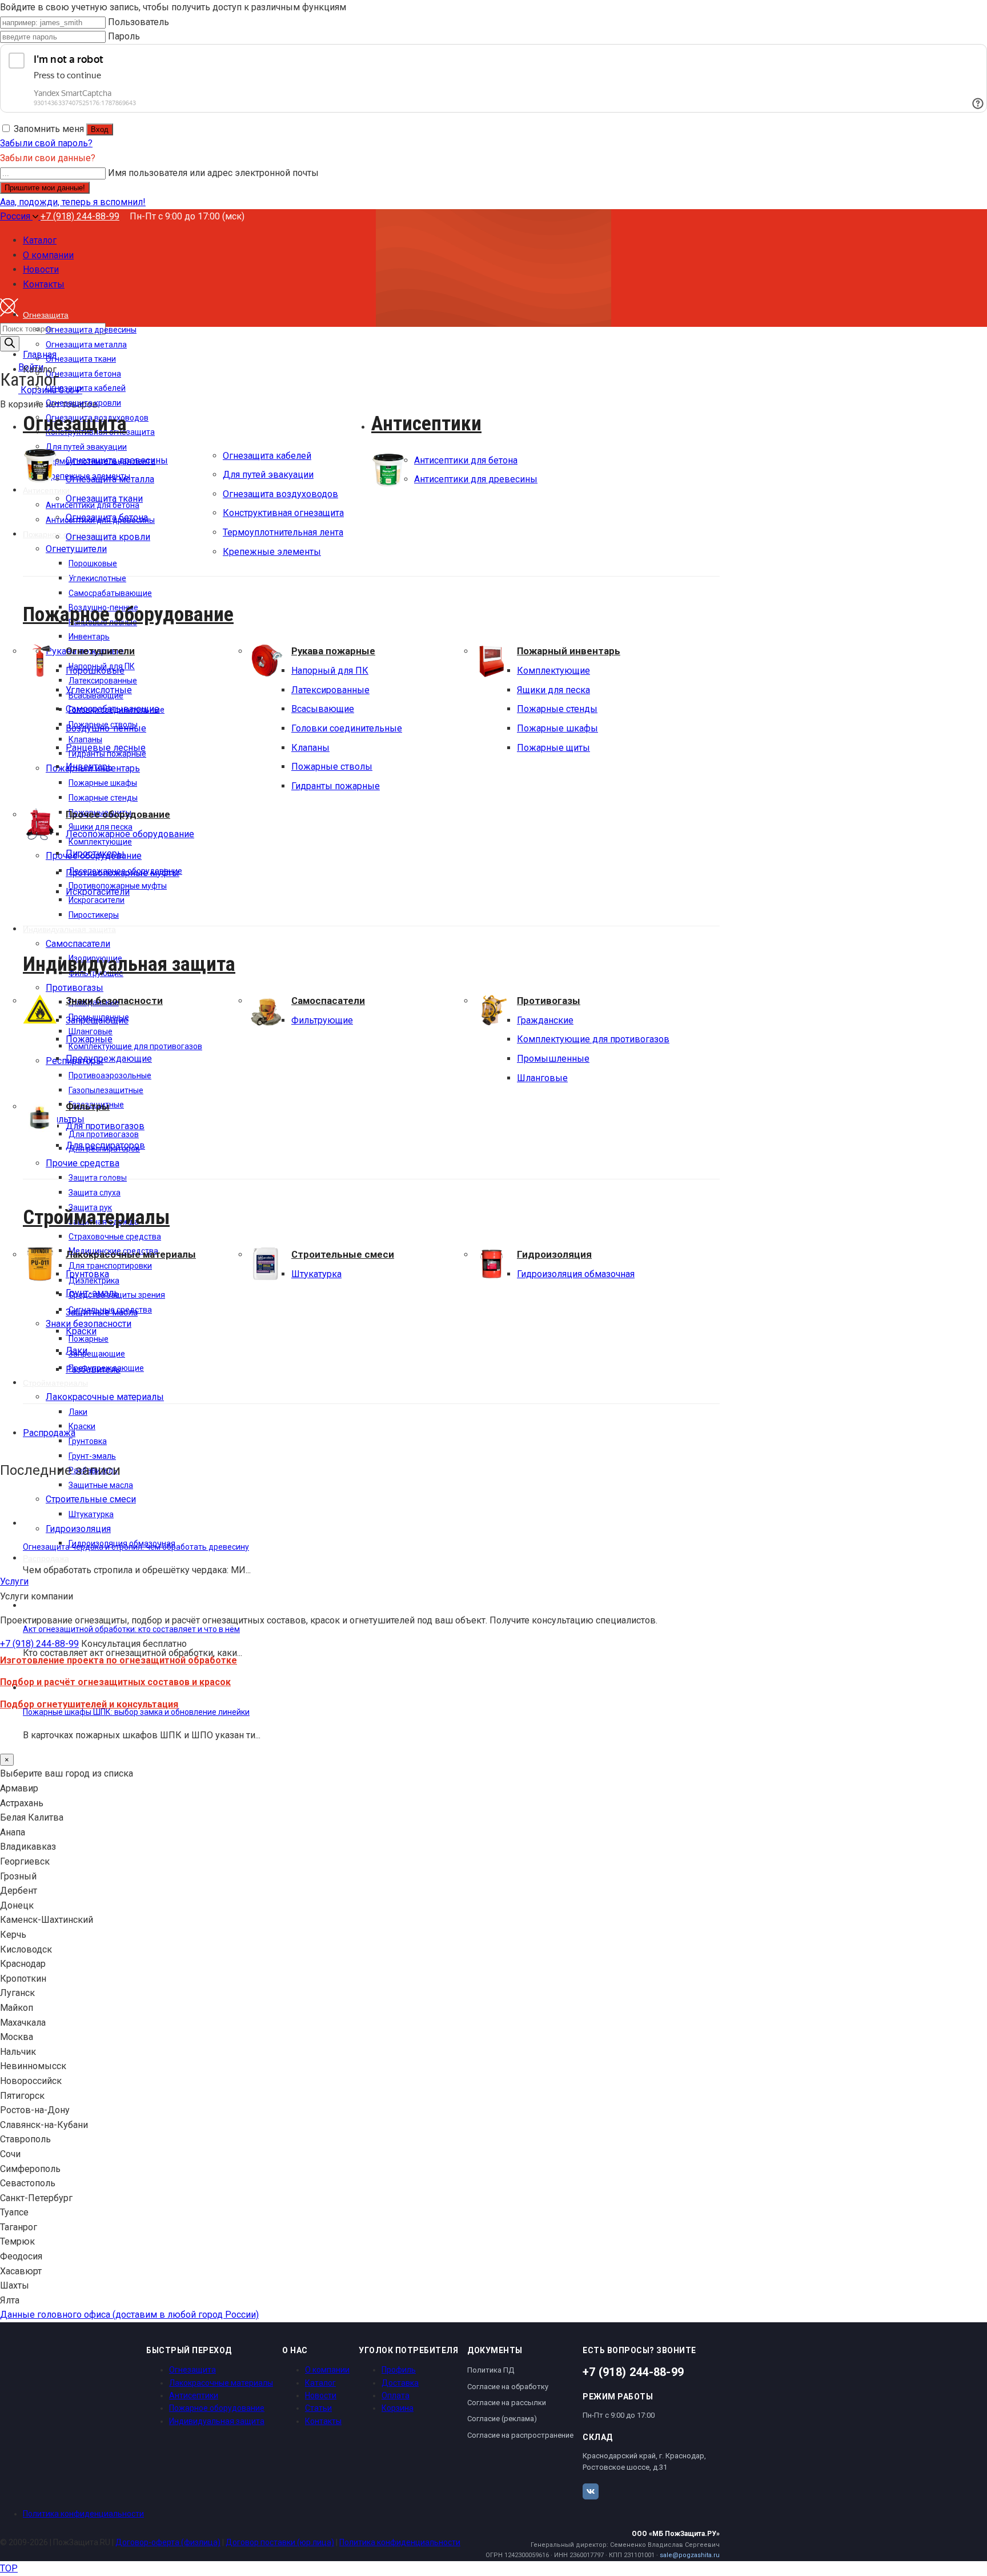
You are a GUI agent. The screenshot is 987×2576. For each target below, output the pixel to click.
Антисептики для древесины (476, 479)
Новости (321, 2395)
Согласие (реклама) (502, 2419)
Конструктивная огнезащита (283, 513)
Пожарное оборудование (128, 614)
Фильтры (88, 1106)
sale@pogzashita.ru (690, 2555)
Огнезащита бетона (107, 517)
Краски (81, 1331)
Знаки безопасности (114, 1001)
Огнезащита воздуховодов (280, 494)
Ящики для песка (553, 690)
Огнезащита (75, 423)
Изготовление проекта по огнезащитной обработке (119, 1660)
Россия (16, 216)
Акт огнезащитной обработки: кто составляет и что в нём (131, 1629)
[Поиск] (10, 344)
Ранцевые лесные (106, 748)
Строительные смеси (343, 1254)
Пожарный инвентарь (569, 651)
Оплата (396, 2395)
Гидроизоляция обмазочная (576, 1274)
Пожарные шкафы (557, 728)
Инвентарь (89, 767)
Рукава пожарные (333, 651)
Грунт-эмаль (92, 1293)
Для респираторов (105, 1145)
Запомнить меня (49, 129)
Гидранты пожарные (336, 786)
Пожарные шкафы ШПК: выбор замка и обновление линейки (136, 1712)
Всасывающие (323, 709)
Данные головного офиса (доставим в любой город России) (129, 2315)
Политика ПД (491, 2370)
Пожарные (89, 1039)
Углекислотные (99, 690)
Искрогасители (98, 892)
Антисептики (426, 423)
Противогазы (549, 1001)
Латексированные (330, 690)
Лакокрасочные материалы (131, 1254)
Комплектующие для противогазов (593, 1039)
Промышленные (553, 1059)
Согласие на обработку (508, 2387)
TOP (9, 2568)
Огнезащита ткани (104, 499)
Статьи (318, 2408)
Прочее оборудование (118, 814)
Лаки (77, 1351)
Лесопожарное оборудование (130, 834)
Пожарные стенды (557, 709)
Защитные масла (102, 1312)
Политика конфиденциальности (83, 2514)
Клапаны (310, 748)
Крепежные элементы (272, 552)
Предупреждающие (109, 1059)
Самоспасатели (328, 1001)
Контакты (323, 2421)
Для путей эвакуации (268, 475)
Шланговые (542, 1078)
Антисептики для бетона (466, 460)
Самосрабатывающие (113, 709)
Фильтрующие (322, 1020)
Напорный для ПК (330, 671)
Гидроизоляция (554, 1254)
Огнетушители (100, 651)
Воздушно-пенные (106, 728)
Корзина (398, 2408)
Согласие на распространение (520, 2435)
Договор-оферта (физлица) (168, 2542)
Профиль (399, 2370)
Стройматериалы (96, 1217)
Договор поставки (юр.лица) (280, 2542)
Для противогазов (105, 1126)
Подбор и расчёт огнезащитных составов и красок (115, 1682)
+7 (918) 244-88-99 (80, 216)
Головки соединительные (347, 728)
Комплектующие (553, 671)
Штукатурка (316, 1274)
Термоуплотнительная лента (283, 532)
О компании (327, 2370)
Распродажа (49, 1433)
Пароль (124, 36)
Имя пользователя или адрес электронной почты (213, 173)
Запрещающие (97, 1020)
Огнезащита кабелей (267, 456)
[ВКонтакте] (591, 2491)
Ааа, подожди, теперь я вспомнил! (73, 202)
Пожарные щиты (553, 748)
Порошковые (95, 671)
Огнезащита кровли (108, 537)
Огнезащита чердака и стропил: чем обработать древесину (136, 1547)
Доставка (400, 2383)
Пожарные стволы (332, 767)
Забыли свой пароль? (46, 143)
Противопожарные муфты (123, 873)
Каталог (320, 2383)
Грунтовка (87, 1274)
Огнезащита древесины (117, 460)
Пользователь (139, 22)
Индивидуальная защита (129, 964)
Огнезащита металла (110, 479)
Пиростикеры (95, 853)
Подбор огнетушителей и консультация (89, 1704)
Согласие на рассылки (507, 2403)
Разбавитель (93, 1369)
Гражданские (545, 1020)
